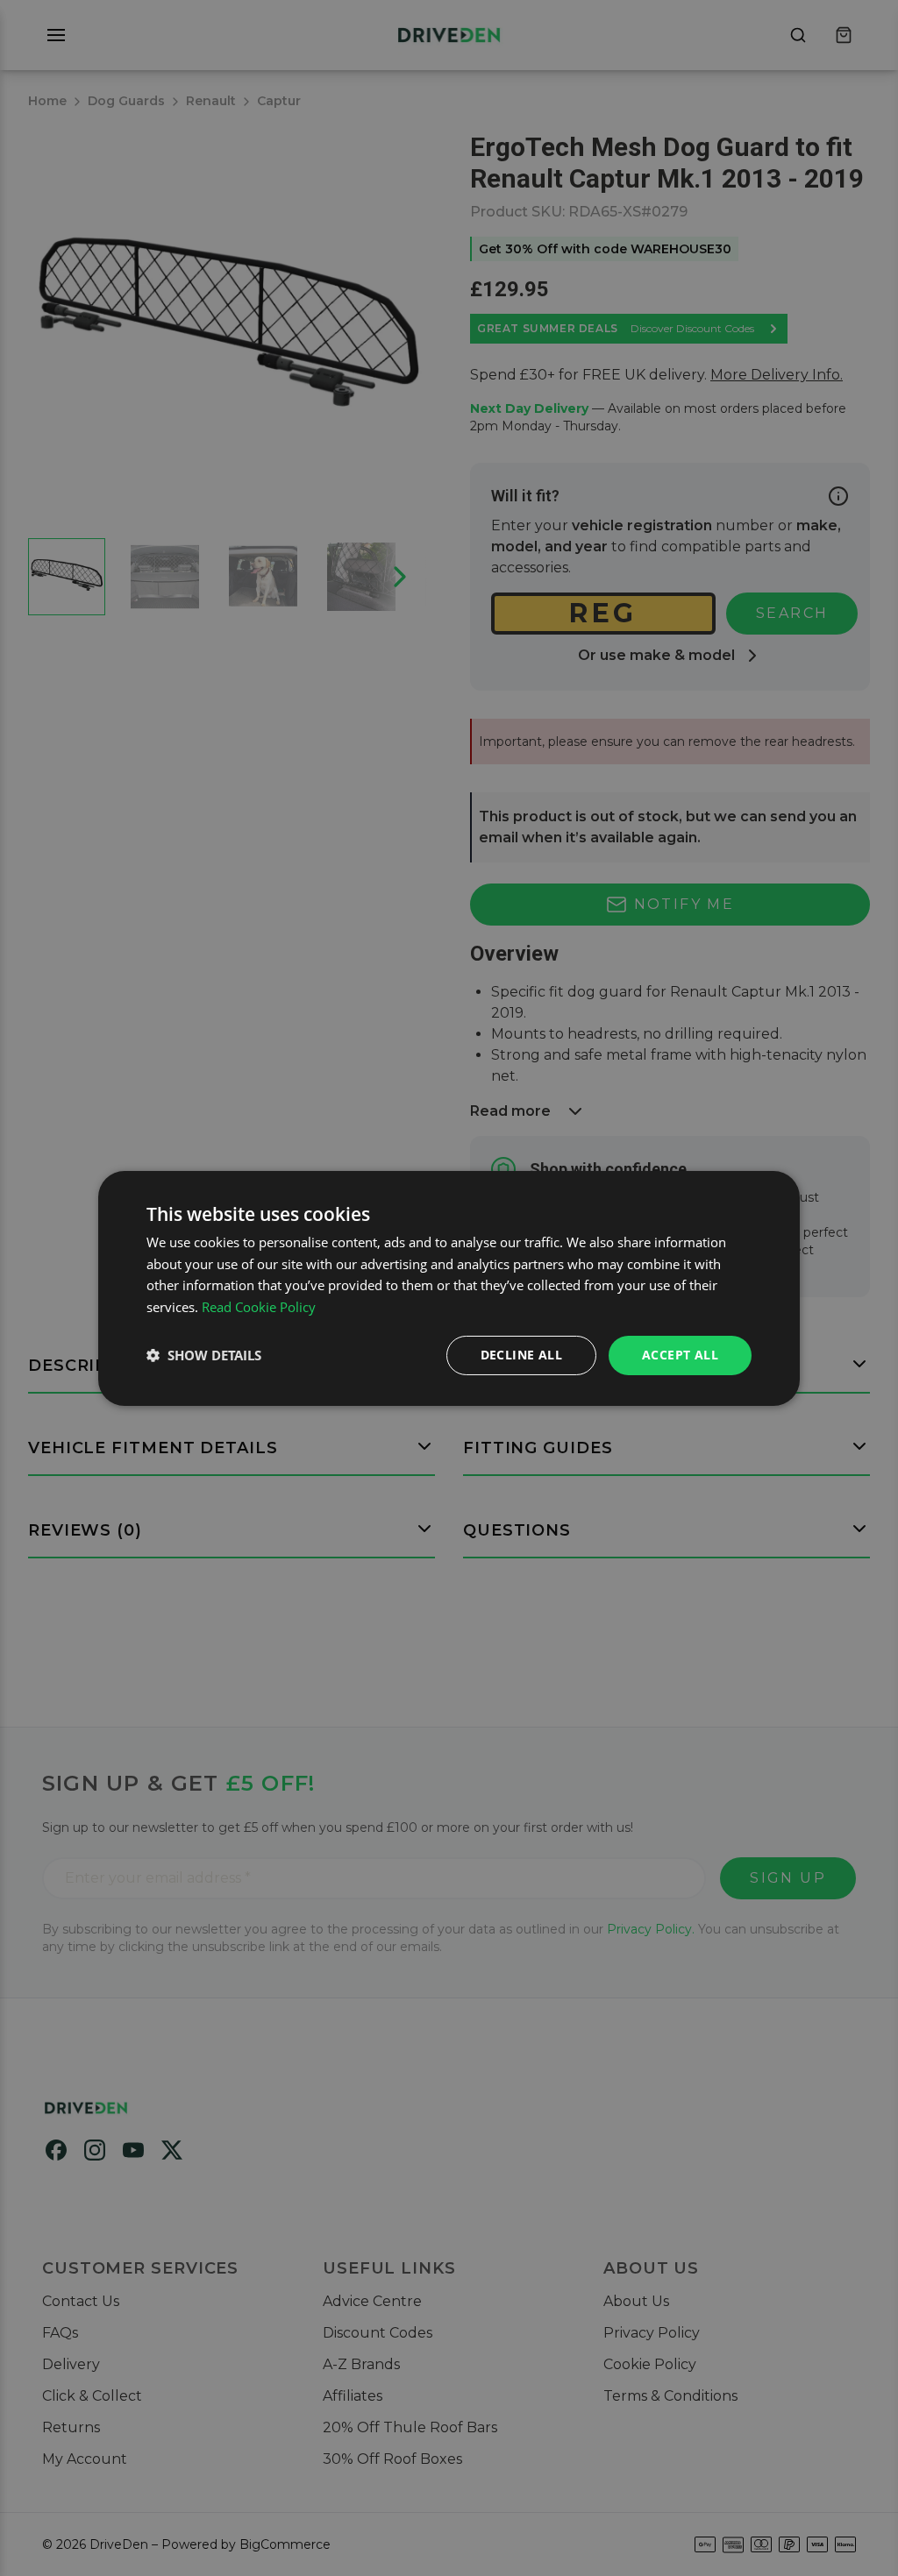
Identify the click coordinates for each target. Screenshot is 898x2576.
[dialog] (449, 1288)
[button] (204, 1355)
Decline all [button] (521, 1355)
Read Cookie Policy (259, 1307)
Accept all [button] (680, 1355)
